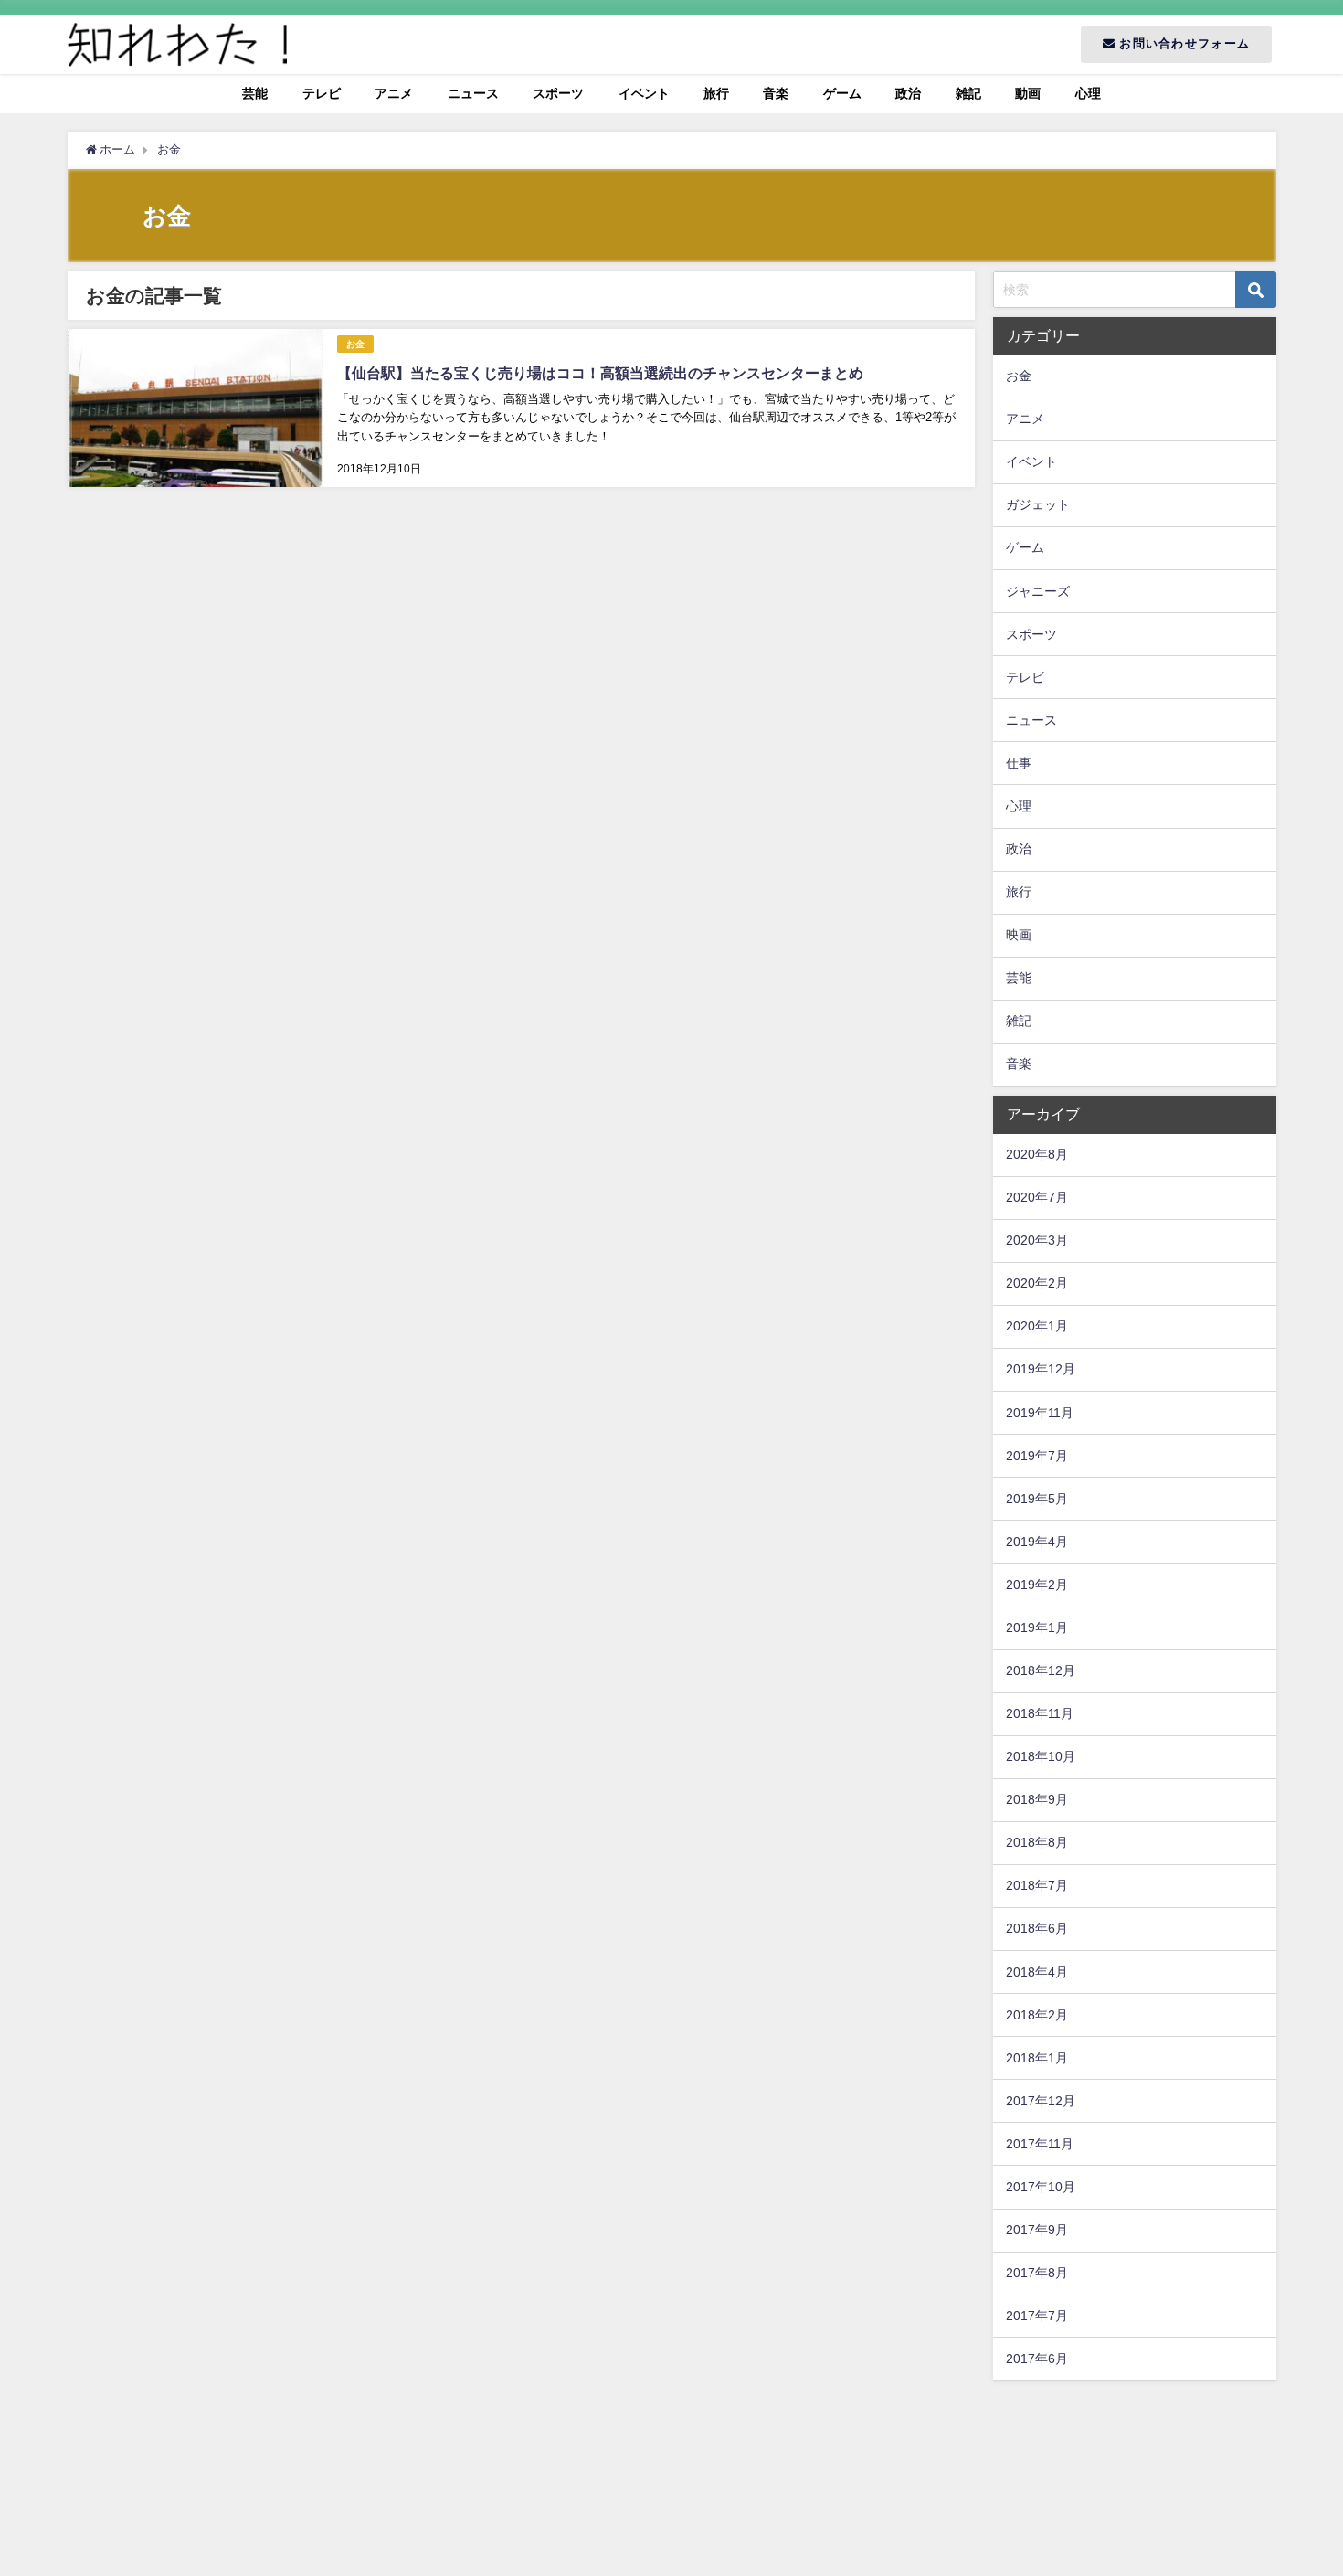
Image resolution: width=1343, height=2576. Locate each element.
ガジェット (1038, 504)
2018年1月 (1037, 2058)
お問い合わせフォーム (1183, 43)
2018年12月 (1041, 1670)
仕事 (1019, 763)
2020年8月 (1037, 1154)
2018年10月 (1041, 1756)
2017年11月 (1040, 2144)
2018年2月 (1037, 2015)
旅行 (716, 93)
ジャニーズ (1038, 591)
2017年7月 (1037, 2316)
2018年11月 (1040, 1713)
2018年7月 (1037, 1885)
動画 (1028, 93)
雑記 (968, 93)
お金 (355, 344)
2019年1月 (1037, 1627)
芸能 (255, 93)
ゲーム (842, 93)
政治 (908, 93)
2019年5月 (1037, 1499)
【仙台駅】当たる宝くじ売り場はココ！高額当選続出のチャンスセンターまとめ (600, 373)
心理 (1088, 93)
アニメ (394, 93)
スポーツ (558, 93)
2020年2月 (1037, 1283)
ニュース (473, 93)
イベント (644, 93)
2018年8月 (1037, 1842)
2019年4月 (1037, 1542)
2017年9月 (1037, 2230)
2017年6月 (1037, 2359)
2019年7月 (1037, 1456)
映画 (1019, 935)
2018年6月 (1037, 1928)
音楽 (776, 93)
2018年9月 (1037, 1799)
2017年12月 (1041, 2101)
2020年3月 (1037, 1240)
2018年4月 (1037, 1972)
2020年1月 (1037, 1326)
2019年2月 (1037, 1585)
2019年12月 (1041, 1369)
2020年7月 (1037, 1197)
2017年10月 (1041, 2187)
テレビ (322, 93)
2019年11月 (1040, 1413)
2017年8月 (1037, 2273)
